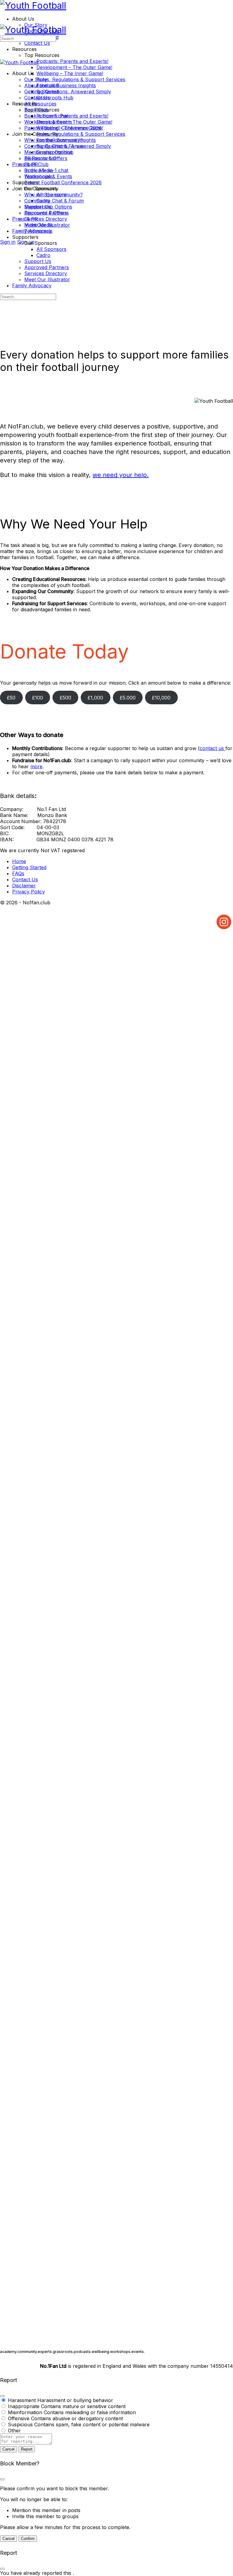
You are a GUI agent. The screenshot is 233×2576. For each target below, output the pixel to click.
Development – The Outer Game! (74, 122)
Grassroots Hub (55, 152)
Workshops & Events (48, 176)
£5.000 (128, 698)
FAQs (18, 873)
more (36, 766)
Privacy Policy (29, 892)
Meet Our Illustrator (47, 279)
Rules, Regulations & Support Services (81, 134)
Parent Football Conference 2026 (63, 182)
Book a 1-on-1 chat (46, 170)
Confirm (28, 2539)
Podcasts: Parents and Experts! (72, 116)
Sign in (8, 242)
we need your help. (121, 475)
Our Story (36, 79)
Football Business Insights (66, 140)
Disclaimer (24, 886)
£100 (38, 698)
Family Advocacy (32, 285)
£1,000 (95, 698)
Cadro (43, 255)
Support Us (38, 261)
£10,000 (161, 698)
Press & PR (25, 219)
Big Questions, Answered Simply (74, 146)
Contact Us (37, 98)
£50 (11, 698)
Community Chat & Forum (54, 201)
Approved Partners (47, 267)
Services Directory (46, 273)
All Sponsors (51, 249)
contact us (213, 748)
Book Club (36, 164)
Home (19, 861)
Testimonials (38, 231)
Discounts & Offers (46, 213)
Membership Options (48, 207)
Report (27, 2449)
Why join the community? (54, 195)
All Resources (40, 158)
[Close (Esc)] (2, 2396)
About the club (42, 85)
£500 (66, 698)
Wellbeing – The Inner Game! (70, 128)
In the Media (39, 225)
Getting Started (41, 92)
